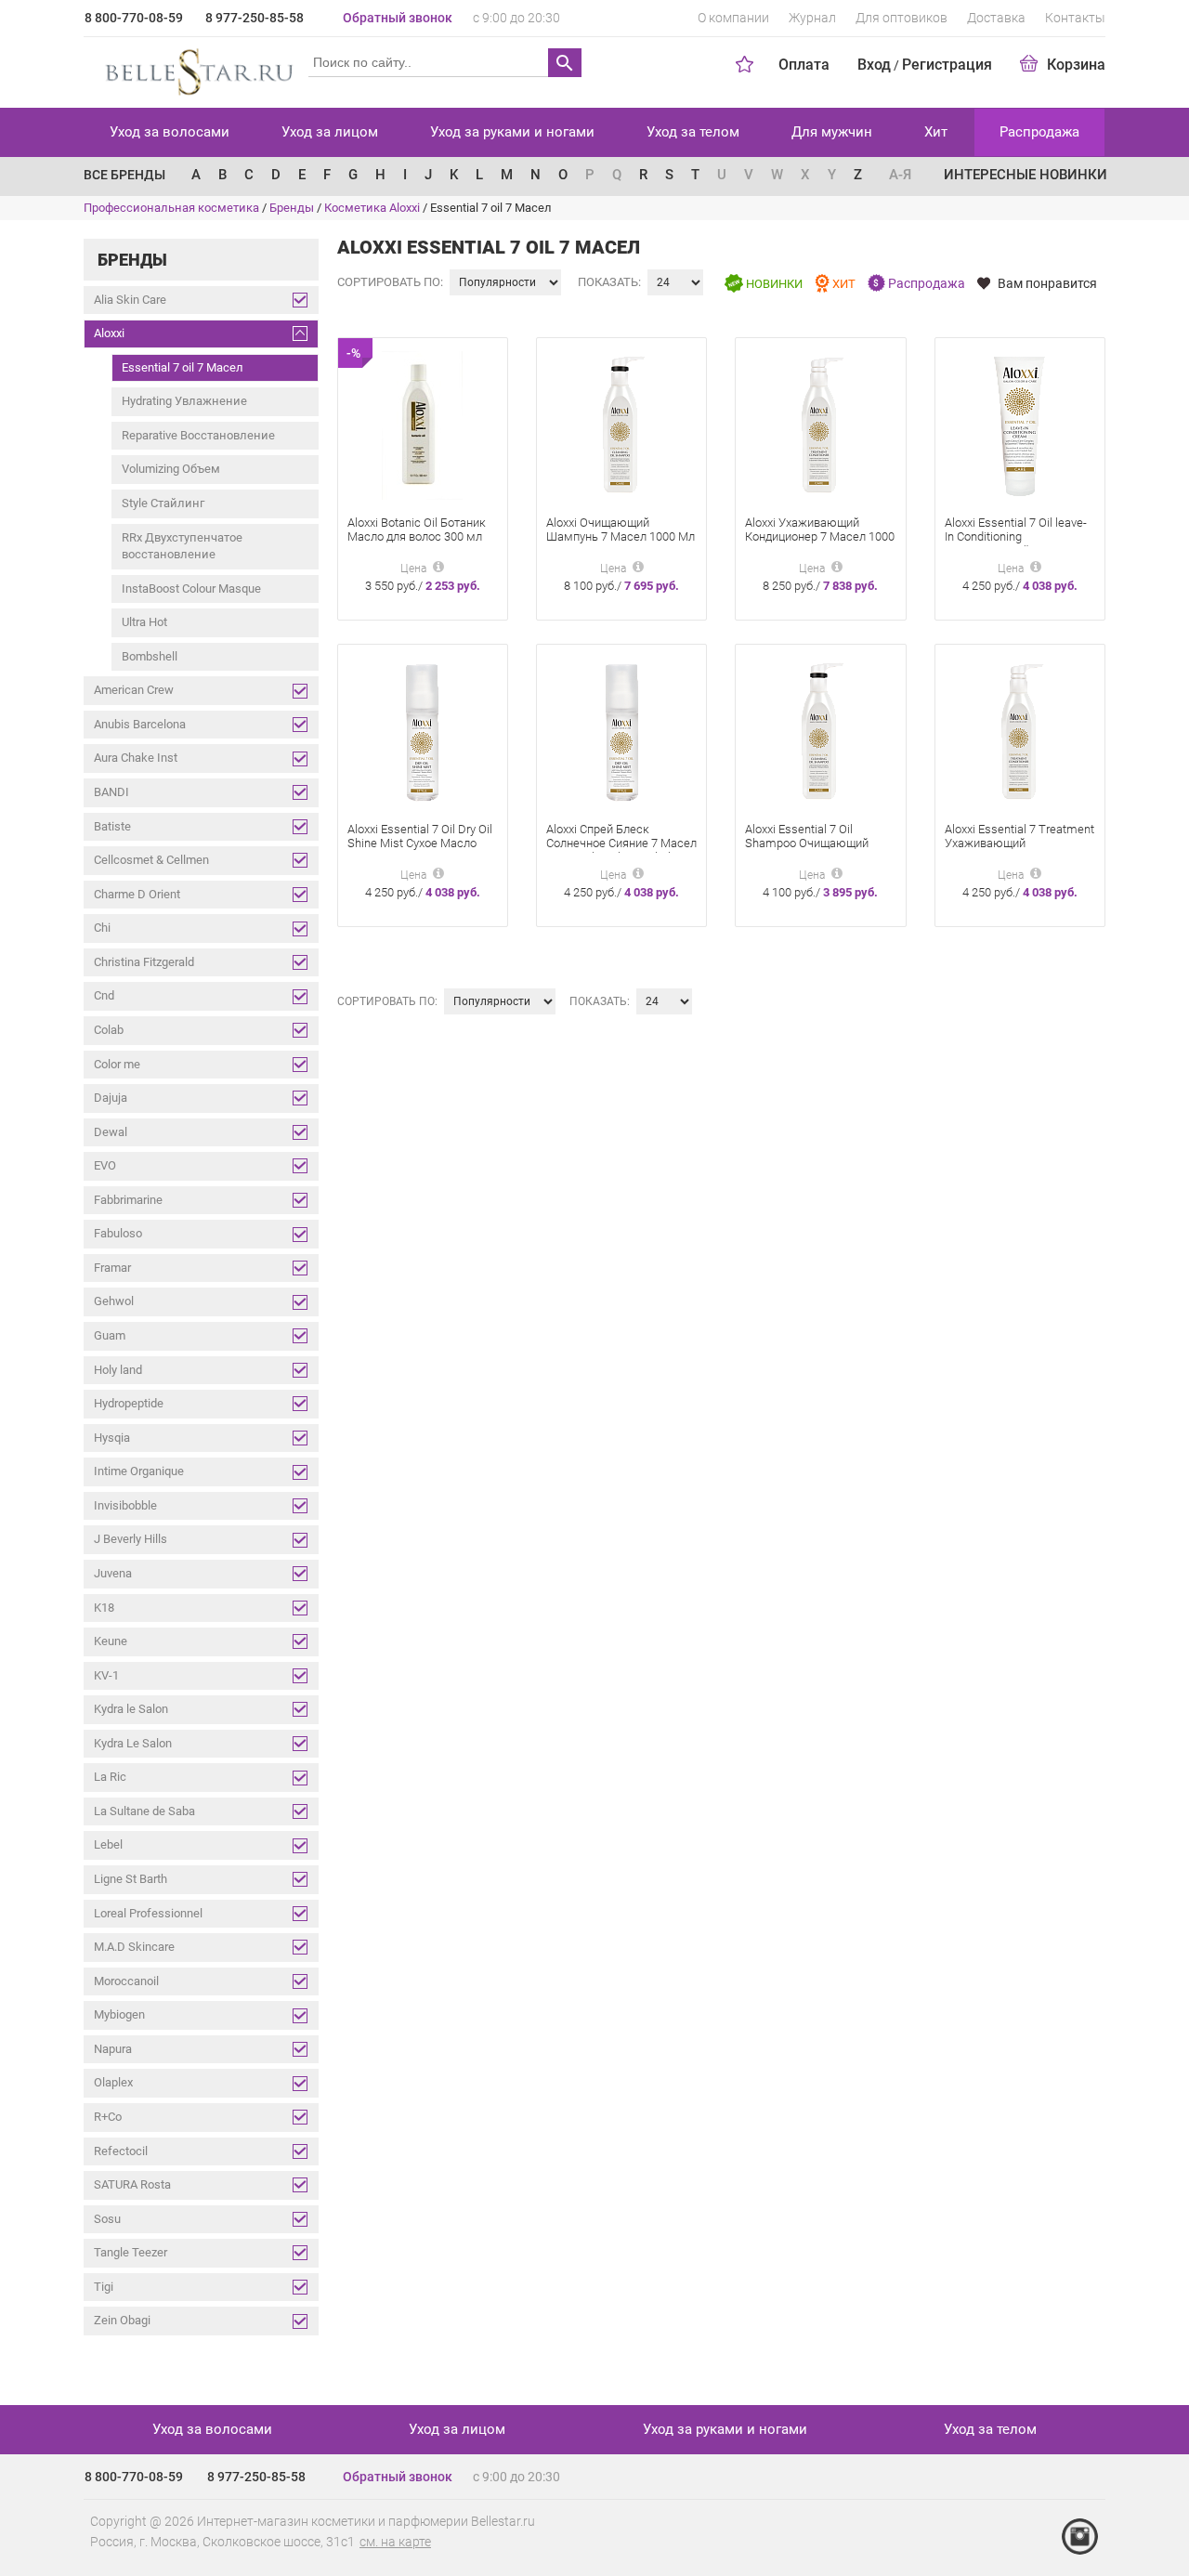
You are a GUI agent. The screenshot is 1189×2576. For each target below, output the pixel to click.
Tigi (104, 2287)
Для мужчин (832, 132)
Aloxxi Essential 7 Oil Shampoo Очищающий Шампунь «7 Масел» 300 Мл (812, 850)
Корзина (1076, 65)
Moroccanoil (126, 1981)
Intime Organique (139, 1471)
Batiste (112, 826)
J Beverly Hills (131, 1539)
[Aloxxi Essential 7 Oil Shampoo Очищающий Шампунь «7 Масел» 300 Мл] (821, 731)
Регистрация (947, 65)
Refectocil (121, 2151)
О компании (733, 18)
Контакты (1075, 18)
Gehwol (114, 1301)
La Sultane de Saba (144, 1811)
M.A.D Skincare (134, 1947)
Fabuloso (118, 1233)
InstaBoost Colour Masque (191, 588)
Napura (113, 2049)
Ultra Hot (144, 622)
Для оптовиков (902, 18)
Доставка (996, 18)
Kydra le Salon (131, 1709)
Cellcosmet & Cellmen (151, 860)
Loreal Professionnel (148, 1913)
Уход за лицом (330, 132)
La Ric (110, 1777)
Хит (936, 132)
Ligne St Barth (131, 1879)
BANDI (111, 792)
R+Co (108, 2117)
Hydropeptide (129, 1403)
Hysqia (112, 1438)
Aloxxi (109, 333)
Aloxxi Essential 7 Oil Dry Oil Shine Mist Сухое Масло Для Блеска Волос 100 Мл (420, 843)
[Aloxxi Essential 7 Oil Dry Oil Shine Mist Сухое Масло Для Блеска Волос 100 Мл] (422, 731)
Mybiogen (119, 2014)
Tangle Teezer (131, 2252)
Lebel (108, 1844)
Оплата (804, 65)
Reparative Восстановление (198, 435)
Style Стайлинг (163, 503)
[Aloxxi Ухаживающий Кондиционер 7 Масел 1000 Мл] (820, 424)
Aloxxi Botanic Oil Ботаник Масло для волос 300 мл (417, 530)
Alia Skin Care (130, 300)
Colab (109, 1030)
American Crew (134, 690)
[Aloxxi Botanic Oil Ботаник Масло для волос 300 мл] (422, 424)
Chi (102, 928)
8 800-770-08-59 (134, 18)
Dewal (111, 1132)
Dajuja (111, 1098)
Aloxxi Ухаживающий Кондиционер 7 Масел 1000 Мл (820, 536)
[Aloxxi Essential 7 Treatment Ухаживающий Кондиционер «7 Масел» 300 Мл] (1020, 731)
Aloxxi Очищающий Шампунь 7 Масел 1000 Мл (621, 530)
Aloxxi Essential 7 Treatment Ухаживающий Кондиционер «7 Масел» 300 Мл (1019, 850)
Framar (112, 1268)
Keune (111, 1641)
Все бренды (124, 175)
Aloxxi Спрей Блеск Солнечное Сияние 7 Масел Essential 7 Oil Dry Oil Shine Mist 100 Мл (621, 850)
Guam (110, 1335)
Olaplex (113, 2082)
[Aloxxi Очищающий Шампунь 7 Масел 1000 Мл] (622, 424)
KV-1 (106, 1675)
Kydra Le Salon (133, 1743)
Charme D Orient (137, 894)
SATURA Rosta (132, 2184)
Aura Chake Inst (136, 758)
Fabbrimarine (128, 1200)
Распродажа (1039, 132)
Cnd (104, 995)
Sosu (107, 2219)
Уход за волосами (170, 132)
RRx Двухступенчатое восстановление (182, 546)
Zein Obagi (122, 2320)
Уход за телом (693, 132)
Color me (117, 1064)
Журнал (812, 18)
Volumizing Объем (171, 469)
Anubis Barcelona (140, 724)
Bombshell (150, 656)
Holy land (118, 1370)
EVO (105, 1165)
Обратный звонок (398, 18)
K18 (104, 1608)
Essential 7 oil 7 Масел (183, 367)
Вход (874, 65)
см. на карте (395, 2542)
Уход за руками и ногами (512, 132)
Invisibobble (125, 1505)
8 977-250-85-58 (255, 18)
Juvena (113, 1573)
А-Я (900, 175)
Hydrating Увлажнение (184, 401)
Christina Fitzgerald (144, 962)
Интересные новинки (1026, 175)
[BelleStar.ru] (196, 69)
